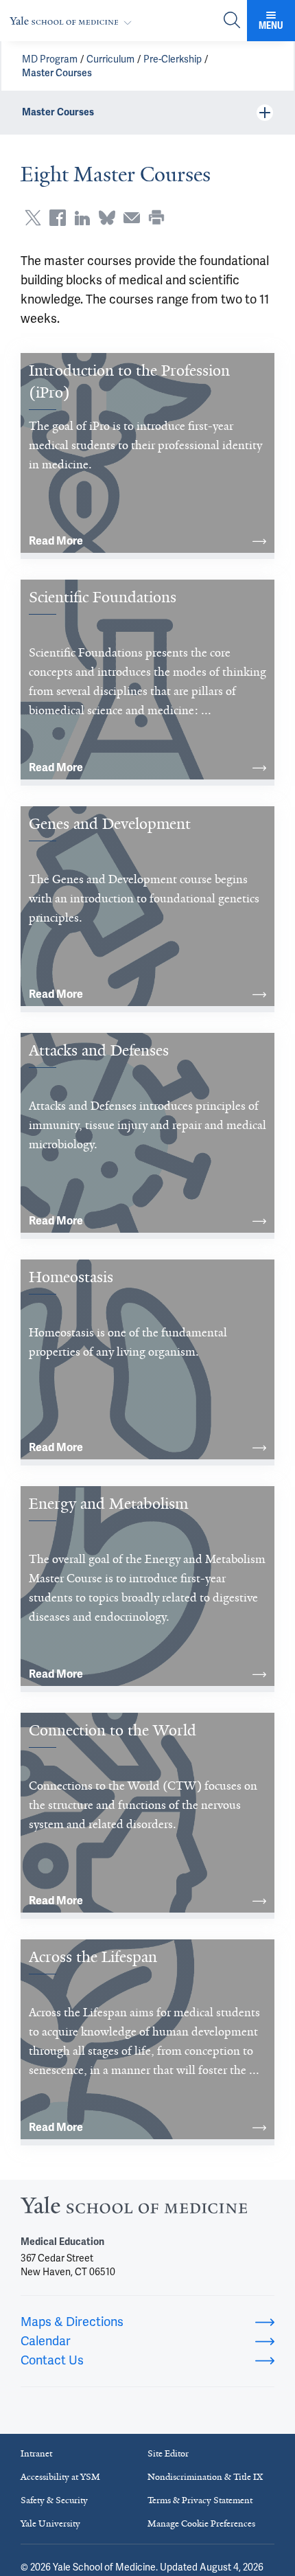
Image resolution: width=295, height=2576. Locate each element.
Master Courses (57, 73)
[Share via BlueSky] (107, 218)
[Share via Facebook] (58, 218)
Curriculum (110, 59)
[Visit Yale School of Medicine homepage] (134, 2209)
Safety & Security (54, 2500)
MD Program (50, 59)
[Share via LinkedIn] (82, 218)
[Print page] (156, 218)
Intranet (36, 2453)
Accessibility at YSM (60, 2477)
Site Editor (168, 2453)
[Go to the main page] (73, 21)
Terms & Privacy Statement (200, 2500)
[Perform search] (232, 21)
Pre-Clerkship (173, 59)
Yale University (50, 2523)
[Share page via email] (132, 218)
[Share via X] (33, 218)
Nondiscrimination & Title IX (205, 2477)
